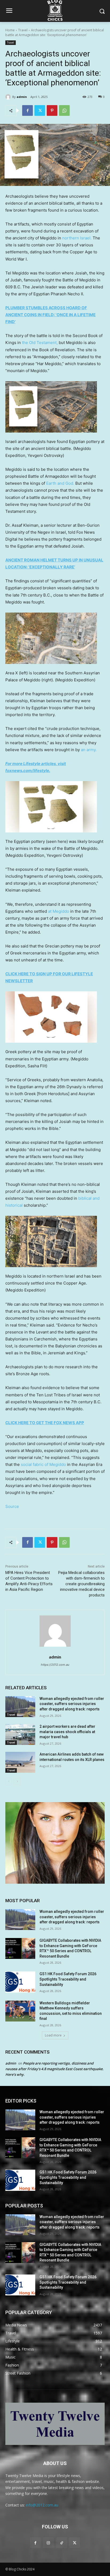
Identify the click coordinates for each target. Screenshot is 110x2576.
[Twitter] (40, 110)
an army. (89, 750)
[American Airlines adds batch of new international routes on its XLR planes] (20, 1762)
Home (10, 30)
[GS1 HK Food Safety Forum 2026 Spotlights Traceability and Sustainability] (20, 1982)
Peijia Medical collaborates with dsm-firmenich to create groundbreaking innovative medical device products (81, 1584)
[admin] (9, 97)
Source (12, 1506)
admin (22, 97)
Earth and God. (60, 483)
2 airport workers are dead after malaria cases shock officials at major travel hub (67, 1732)
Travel (23, 30)
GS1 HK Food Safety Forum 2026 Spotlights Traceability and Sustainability (68, 1979)
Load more (53, 2035)
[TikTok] (62, 2543)
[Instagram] (48, 2543)
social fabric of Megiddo (43, 1464)
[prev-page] (9, 1782)
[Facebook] (27, 110)
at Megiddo (59, 911)
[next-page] (17, 1782)
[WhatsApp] (64, 110)
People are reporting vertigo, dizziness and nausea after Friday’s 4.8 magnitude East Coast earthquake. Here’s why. (54, 2069)
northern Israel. (77, 238)
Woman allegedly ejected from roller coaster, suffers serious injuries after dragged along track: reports (72, 1704)
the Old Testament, (40, 343)
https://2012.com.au (55, 1665)
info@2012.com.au (42, 2505)
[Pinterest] (52, 110)
